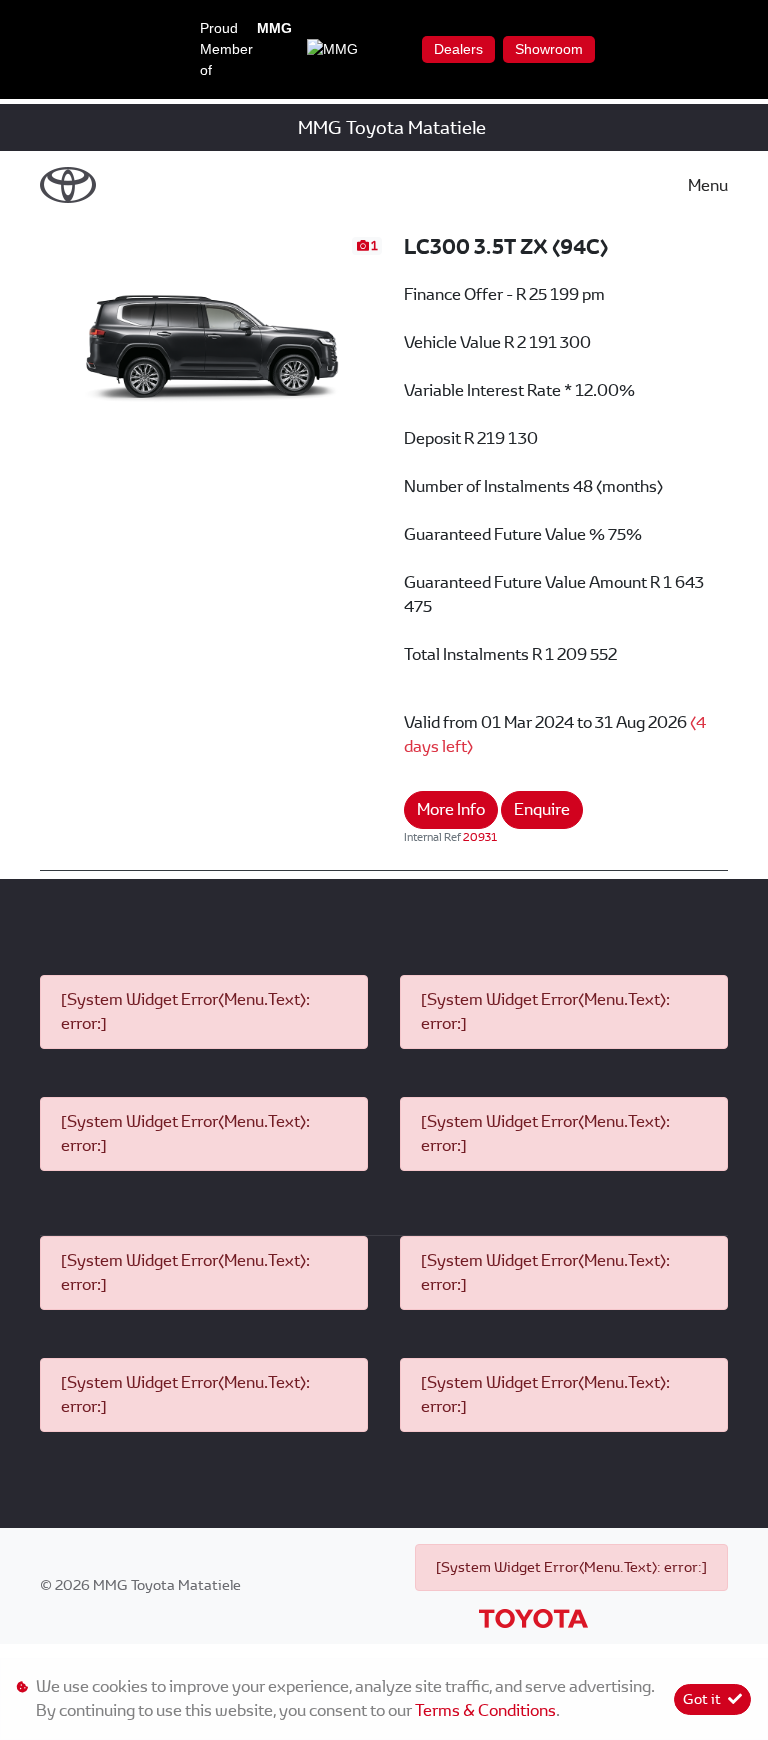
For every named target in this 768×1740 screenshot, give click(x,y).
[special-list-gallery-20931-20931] (212, 330)
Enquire (542, 809)
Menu (708, 185)
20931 (480, 837)
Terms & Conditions (485, 1710)
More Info (451, 809)
